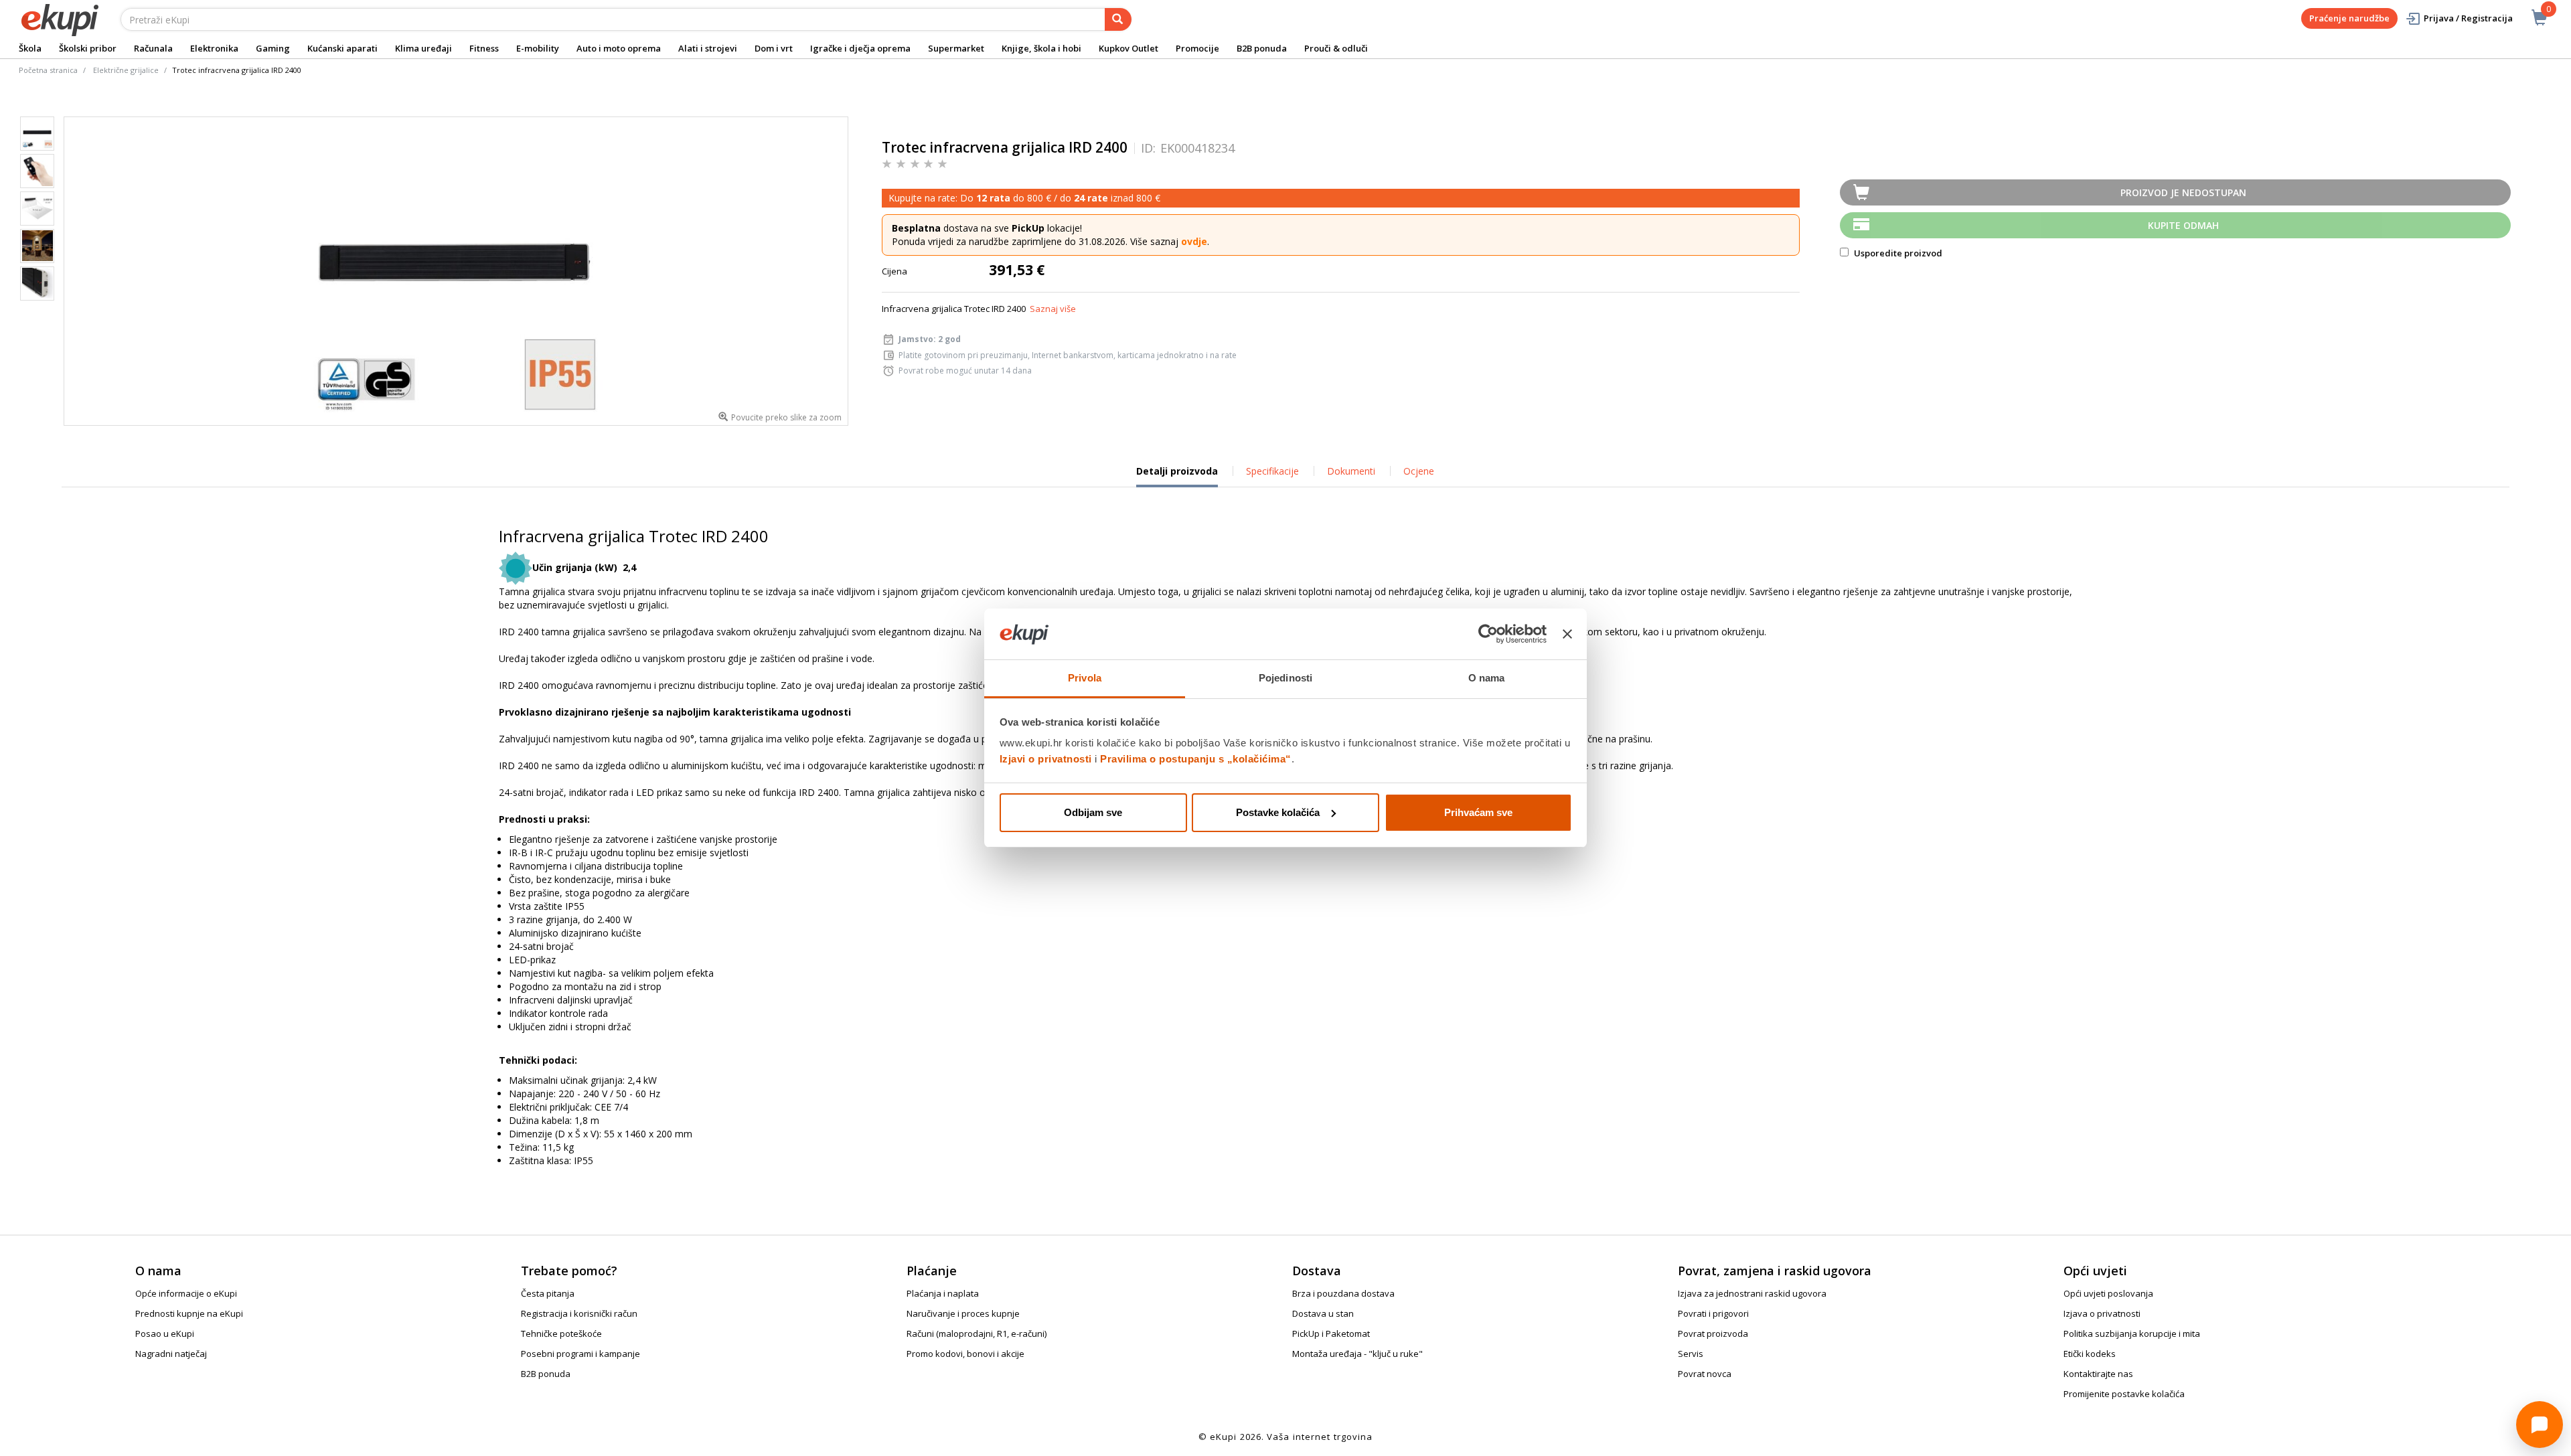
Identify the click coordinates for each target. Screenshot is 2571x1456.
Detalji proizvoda (1177, 476)
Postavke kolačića (1278, 812)
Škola (30, 48)
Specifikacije (1272, 471)
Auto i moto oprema (619, 48)
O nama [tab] (1487, 678)
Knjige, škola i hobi (1041, 48)
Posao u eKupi (165, 1333)
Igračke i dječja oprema (860, 48)
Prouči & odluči (1336, 48)
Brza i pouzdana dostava (1343, 1293)
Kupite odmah (2183, 225)
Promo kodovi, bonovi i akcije (965, 1354)
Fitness (484, 48)
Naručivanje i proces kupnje (963, 1313)
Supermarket (956, 48)
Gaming (273, 48)
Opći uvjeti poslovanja (2108, 1293)
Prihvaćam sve (1478, 812)
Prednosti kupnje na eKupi (189, 1313)
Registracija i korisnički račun (579, 1313)
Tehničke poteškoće (561, 1333)
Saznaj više (1053, 309)
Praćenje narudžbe (2349, 18)
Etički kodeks (2090, 1354)
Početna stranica (48, 70)
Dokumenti (1351, 471)
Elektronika (214, 48)
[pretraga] (1118, 19)
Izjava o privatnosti (2102, 1313)
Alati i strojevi (708, 48)
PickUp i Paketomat (1331, 1333)
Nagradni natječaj (171, 1354)
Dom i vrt (774, 48)
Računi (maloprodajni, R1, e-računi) (977, 1333)
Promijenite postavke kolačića (2124, 1394)
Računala (153, 48)
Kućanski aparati (342, 48)
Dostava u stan (1323, 1313)
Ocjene (1419, 471)
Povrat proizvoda (1713, 1333)
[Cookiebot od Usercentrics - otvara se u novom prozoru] (1488, 634)
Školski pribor (88, 48)
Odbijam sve (1093, 812)
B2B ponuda (1262, 48)
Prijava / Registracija (2468, 18)
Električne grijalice (126, 70)
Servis (1691, 1354)
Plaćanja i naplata (943, 1293)
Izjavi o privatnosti (1046, 759)
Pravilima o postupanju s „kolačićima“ (1196, 759)
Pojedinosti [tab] (1285, 678)
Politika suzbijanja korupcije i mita (2132, 1333)
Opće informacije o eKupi (186, 1293)
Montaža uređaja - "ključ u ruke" (1357, 1354)
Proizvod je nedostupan (2183, 192)
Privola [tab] (1085, 678)
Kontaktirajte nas (2098, 1374)
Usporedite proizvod (1897, 253)
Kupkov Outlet (1128, 48)
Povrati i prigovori (1713, 1313)
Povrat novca (1705, 1374)
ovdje (1194, 241)
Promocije (1197, 48)
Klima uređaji (423, 48)
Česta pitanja (548, 1293)
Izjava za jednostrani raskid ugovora (1752, 1293)
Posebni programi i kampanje (580, 1354)
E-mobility (538, 48)
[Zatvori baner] (1567, 634)
